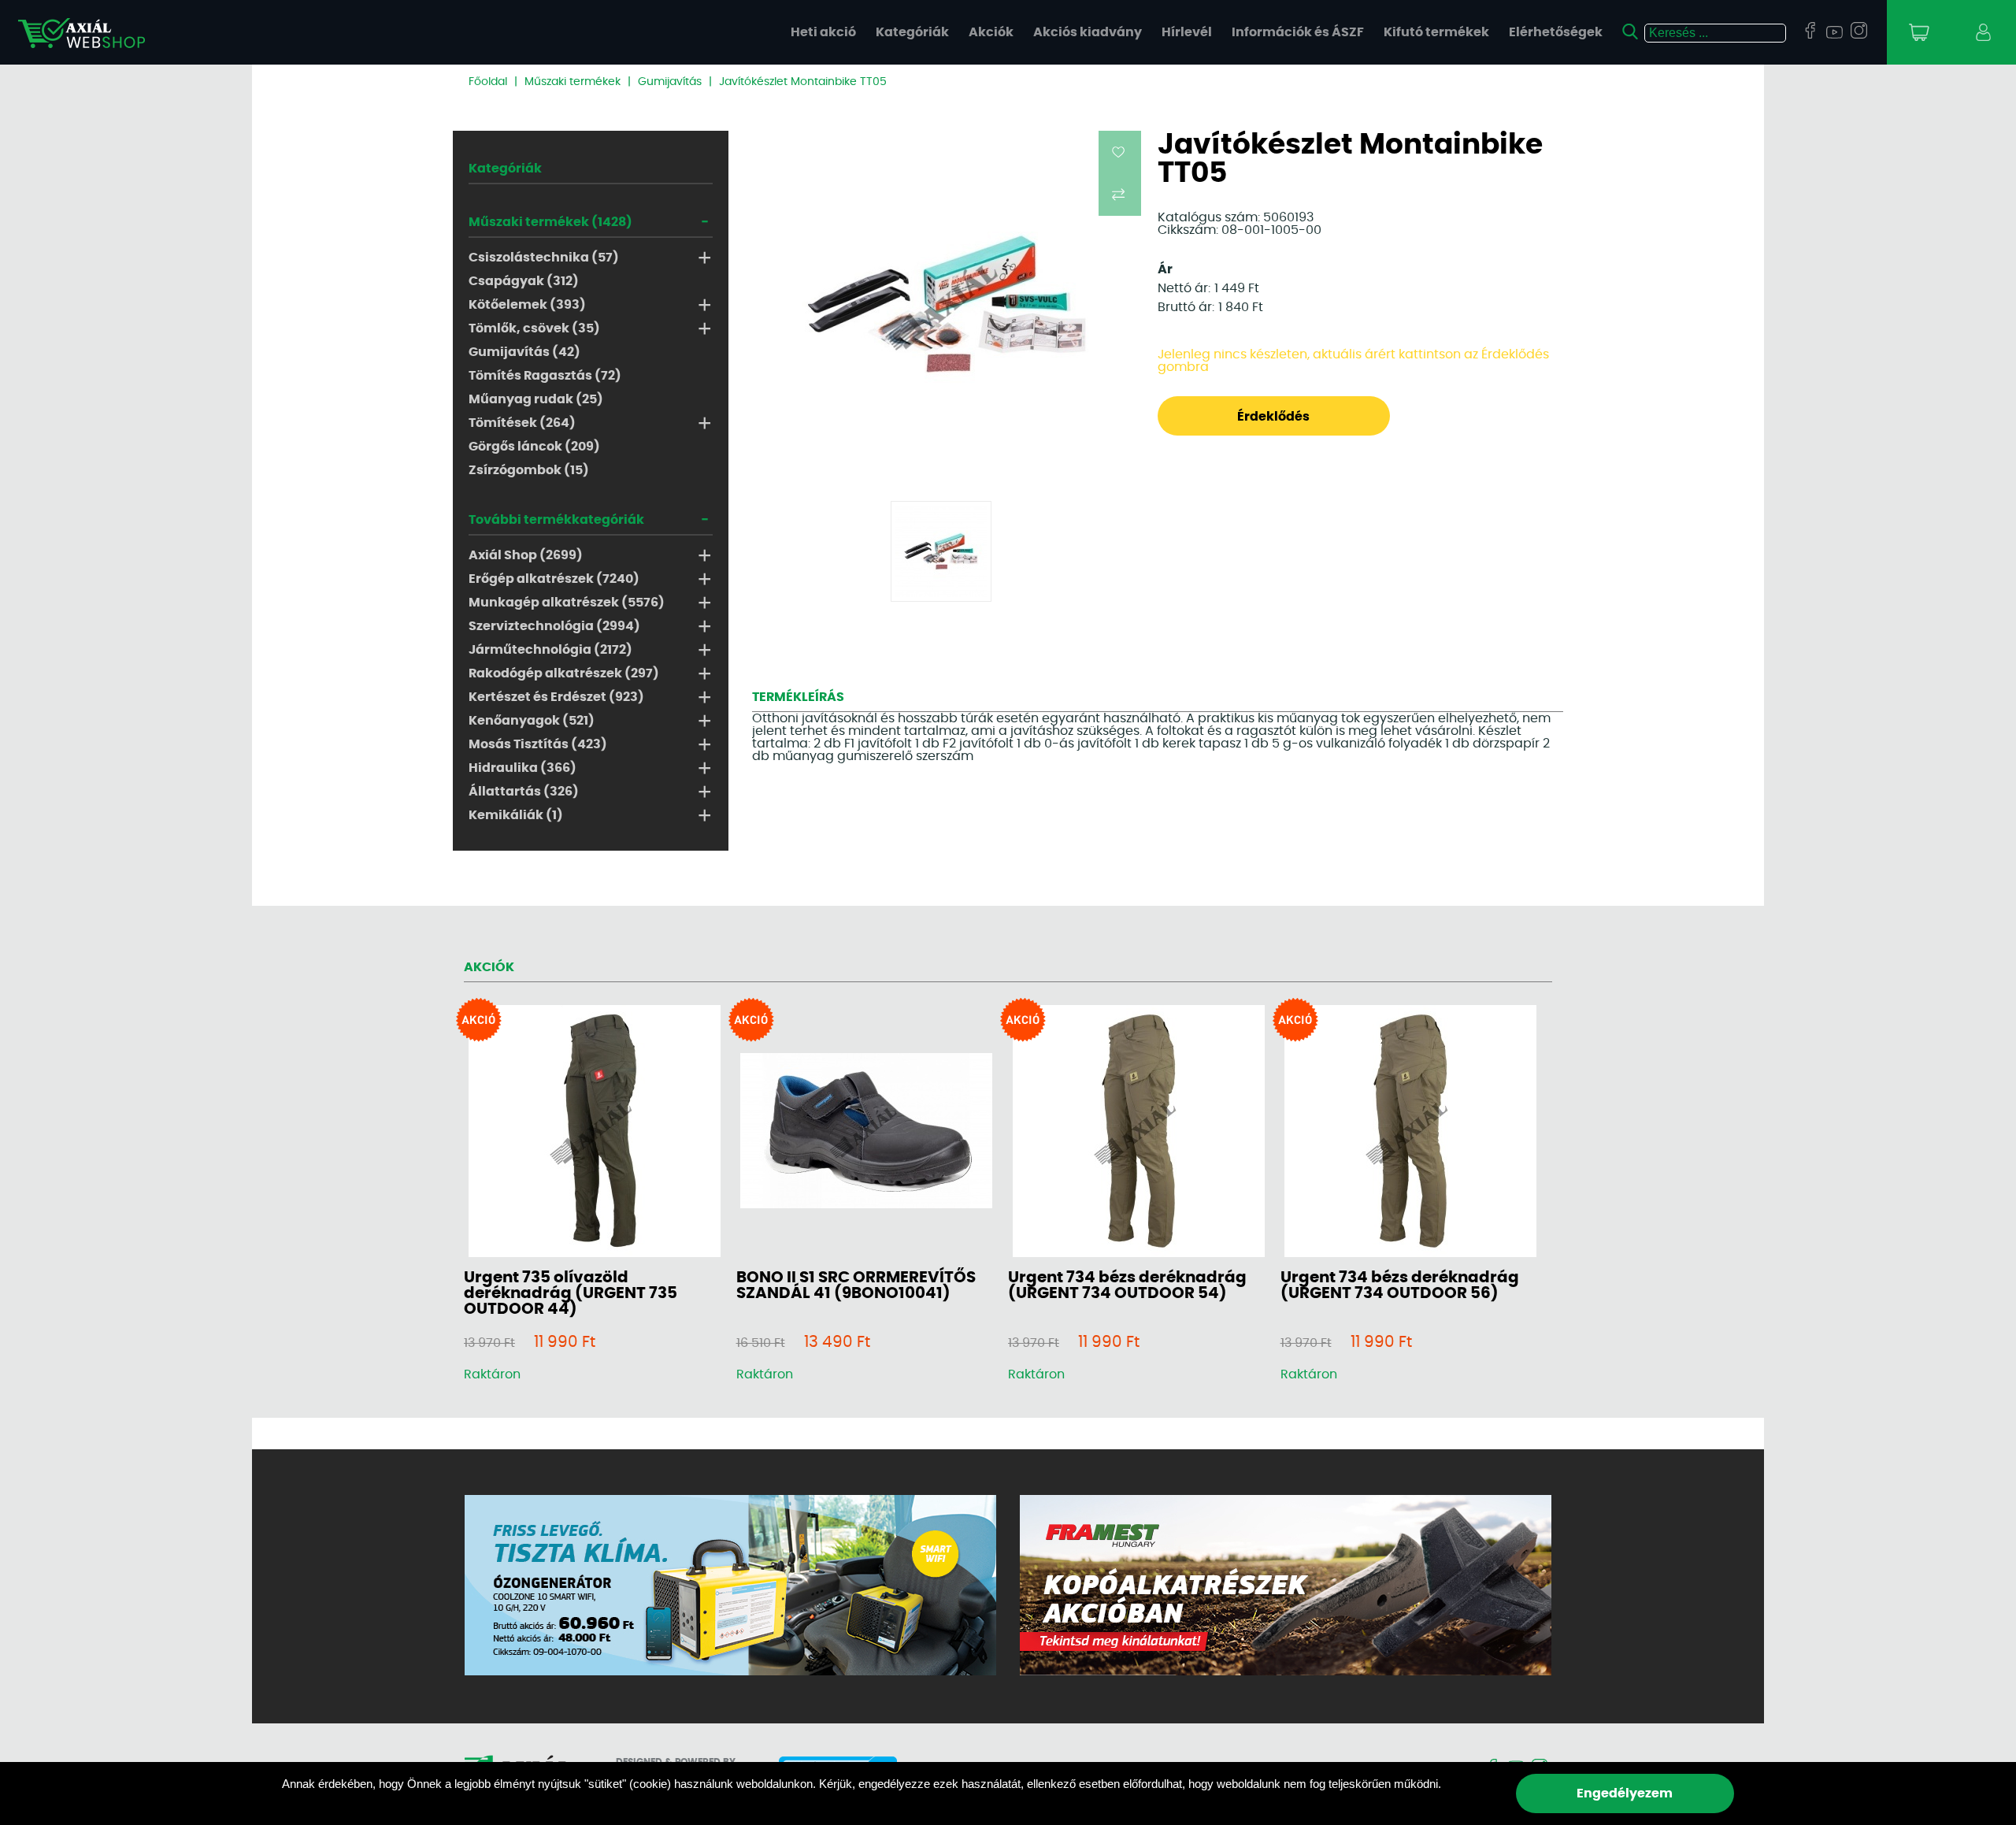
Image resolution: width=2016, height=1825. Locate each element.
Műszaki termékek (573, 82)
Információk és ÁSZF (1298, 32)
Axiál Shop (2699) (526, 555)
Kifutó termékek (1436, 32)
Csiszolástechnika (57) (544, 258)
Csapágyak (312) (524, 281)
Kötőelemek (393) (527, 305)
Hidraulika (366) (523, 768)
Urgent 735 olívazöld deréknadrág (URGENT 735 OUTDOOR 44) (571, 1293)
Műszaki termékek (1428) (550, 222)
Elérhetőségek (1556, 32)
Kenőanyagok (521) (532, 721)
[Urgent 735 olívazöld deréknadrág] (595, 1132)
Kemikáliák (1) (516, 815)
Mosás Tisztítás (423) (538, 744)
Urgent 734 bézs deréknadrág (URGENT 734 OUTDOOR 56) (1400, 1285)
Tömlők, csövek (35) (534, 328)
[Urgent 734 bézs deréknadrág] (1139, 1132)
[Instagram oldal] (1859, 32)
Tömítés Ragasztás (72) (545, 376)
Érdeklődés (1273, 417)
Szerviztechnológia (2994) (554, 626)
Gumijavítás (670, 82)
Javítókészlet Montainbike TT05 (803, 82)
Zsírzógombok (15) (529, 470)
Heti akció (823, 32)
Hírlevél (1187, 32)
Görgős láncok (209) (534, 447)
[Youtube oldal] (1834, 33)
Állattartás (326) (524, 792)
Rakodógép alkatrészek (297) (564, 673)
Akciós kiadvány (1088, 32)
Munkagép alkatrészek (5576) (567, 603)
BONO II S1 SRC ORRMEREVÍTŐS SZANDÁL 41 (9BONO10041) (856, 1285)
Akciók (991, 32)
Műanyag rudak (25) (536, 399)
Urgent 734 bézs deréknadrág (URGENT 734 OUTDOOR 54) (1127, 1285)
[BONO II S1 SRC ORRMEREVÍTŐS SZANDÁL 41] (866, 1132)
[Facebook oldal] (1810, 32)
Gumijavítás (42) (524, 352)
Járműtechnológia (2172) (550, 650)
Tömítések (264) (522, 423)
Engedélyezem (1625, 1793)
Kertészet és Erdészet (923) (556, 697)
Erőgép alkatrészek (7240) (554, 579)
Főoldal (488, 82)
